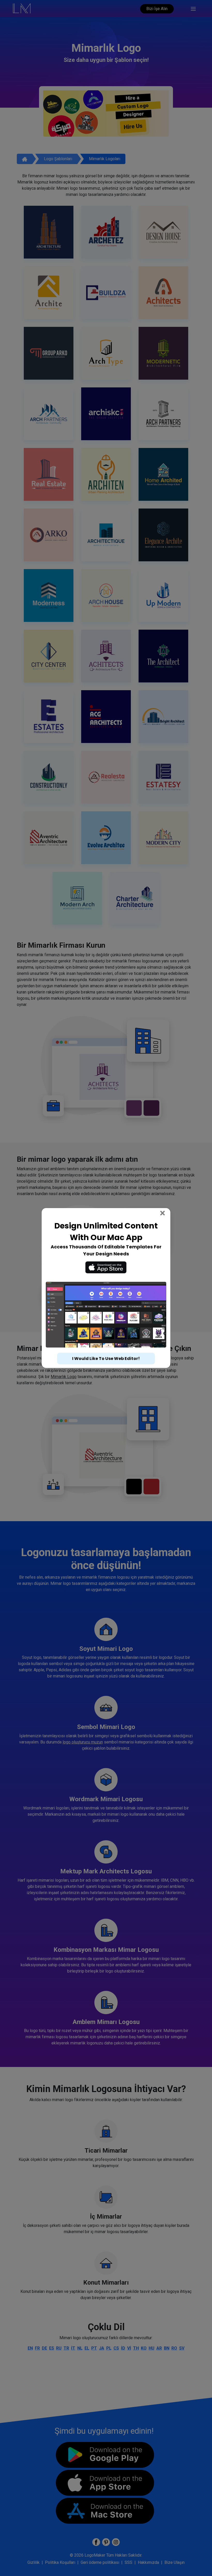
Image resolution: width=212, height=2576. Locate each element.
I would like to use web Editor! (106, 1353)
